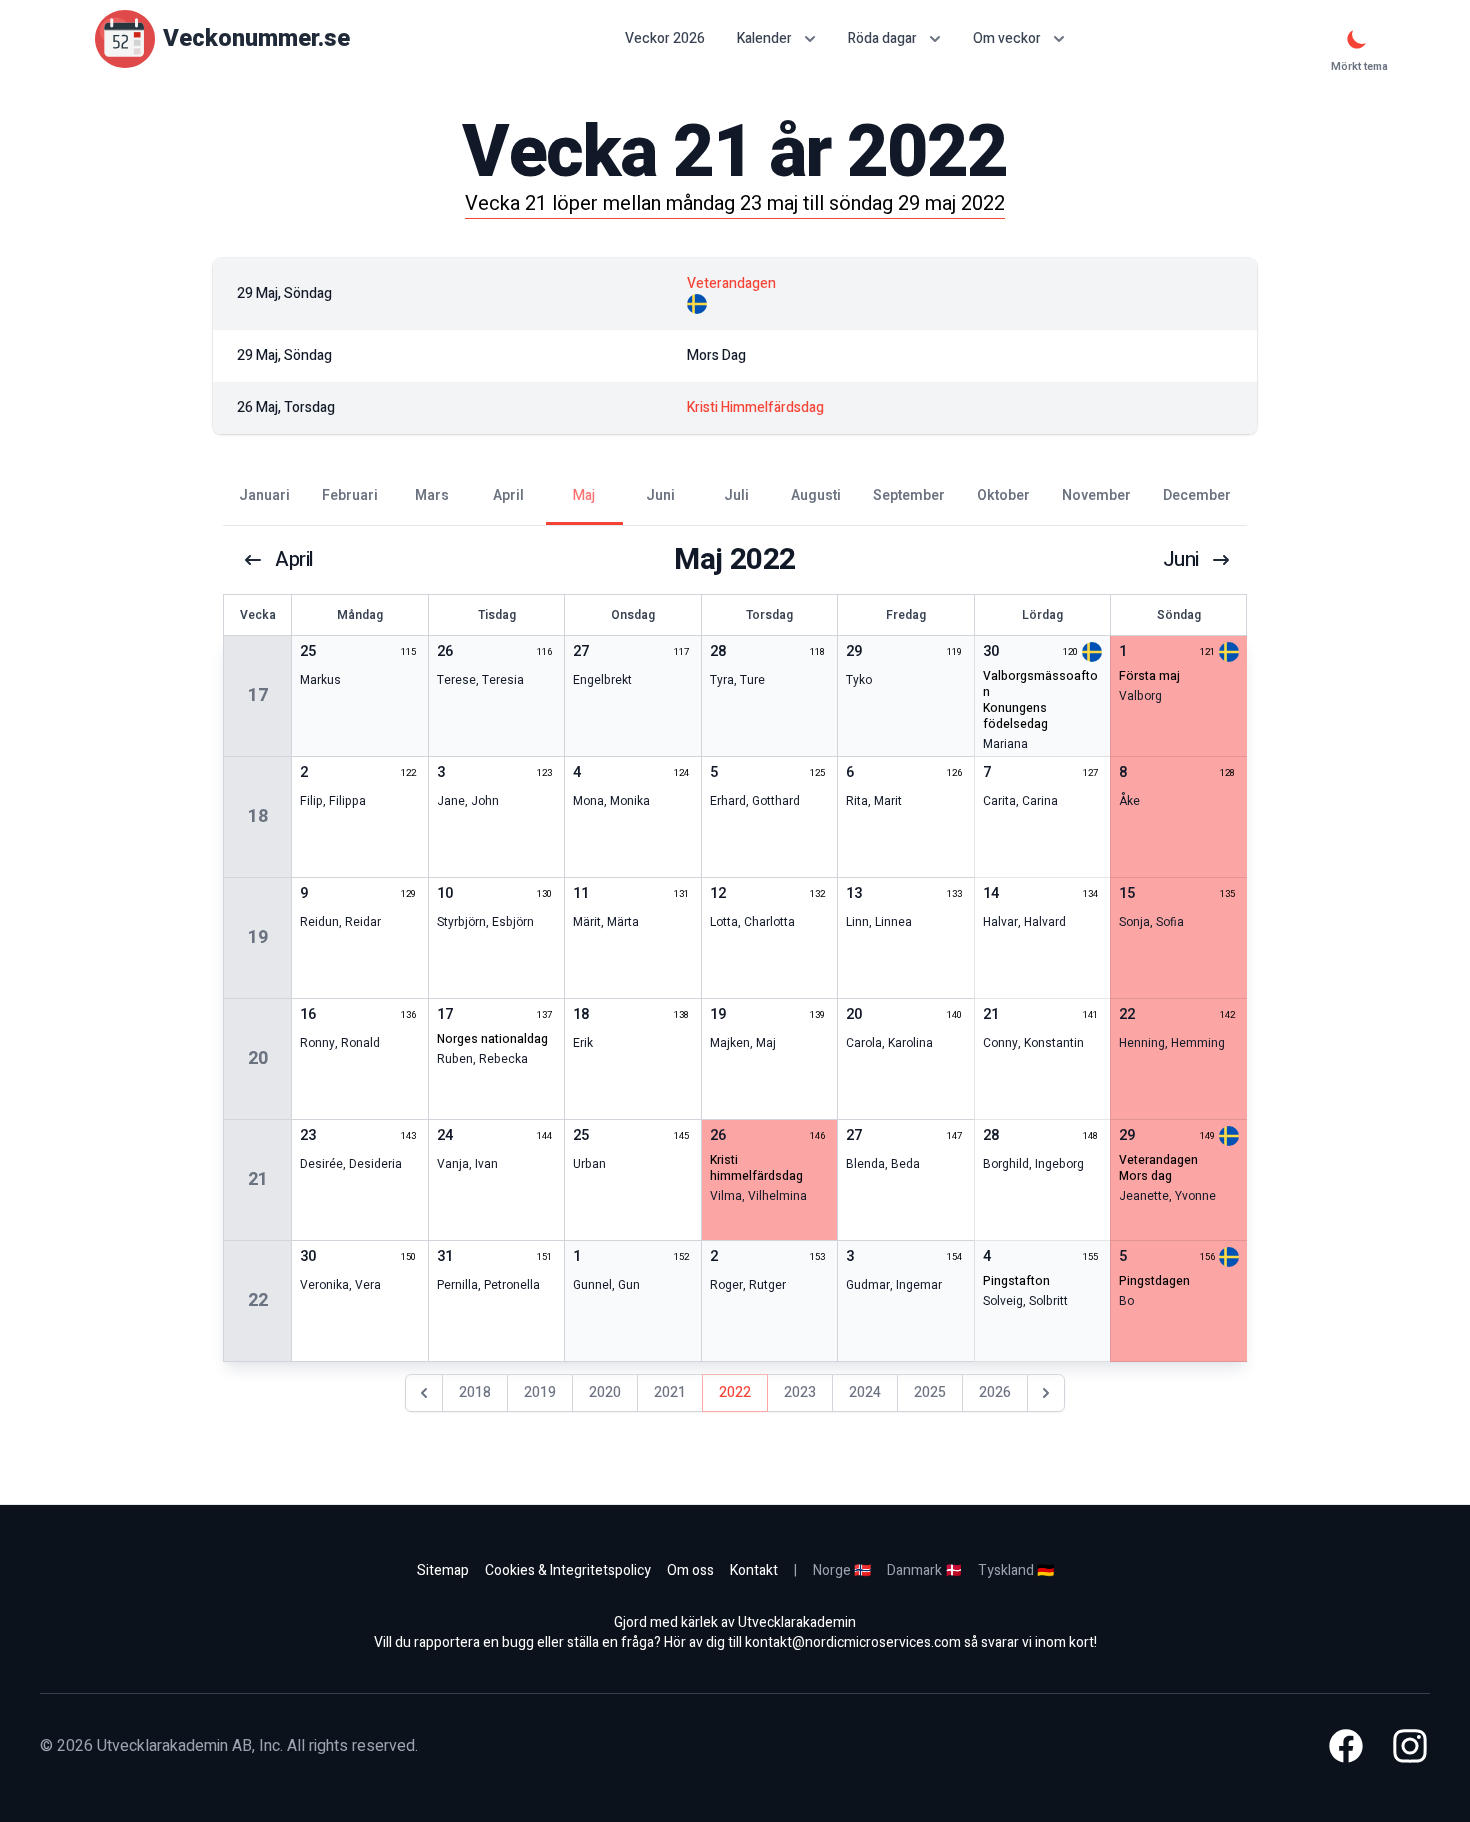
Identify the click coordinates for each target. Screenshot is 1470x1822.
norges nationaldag (492, 1039)
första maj (1149, 676)
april (294, 560)
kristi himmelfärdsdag (756, 1168)
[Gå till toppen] (1434, 1786)
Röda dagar (882, 38)
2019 (540, 1392)
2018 (475, 1392)
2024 (865, 1392)
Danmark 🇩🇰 (924, 1570)
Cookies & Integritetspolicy (568, 1570)
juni (1181, 560)
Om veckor (1007, 38)
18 (258, 816)
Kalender (764, 38)
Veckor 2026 (665, 39)
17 (258, 695)
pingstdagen (1154, 1281)
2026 (995, 1392)
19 (258, 937)
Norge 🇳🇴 (842, 1570)
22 (258, 1300)
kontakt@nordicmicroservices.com (853, 1642)
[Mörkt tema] (1357, 39)
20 (258, 1058)
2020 (605, 1392)
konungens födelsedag (1015, 716)
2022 (735, 1392)
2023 (800, 1392)
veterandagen (1158, 1160)
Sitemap (443, 1570)
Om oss (690, 1570)
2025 (930, 1392)
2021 (670, 1392)
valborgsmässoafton (1040, 684)
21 (258, 1179)
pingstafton (1016, 1281)
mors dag (1145, 1176)
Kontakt (754, 1570)
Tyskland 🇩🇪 (1016, 1570)
